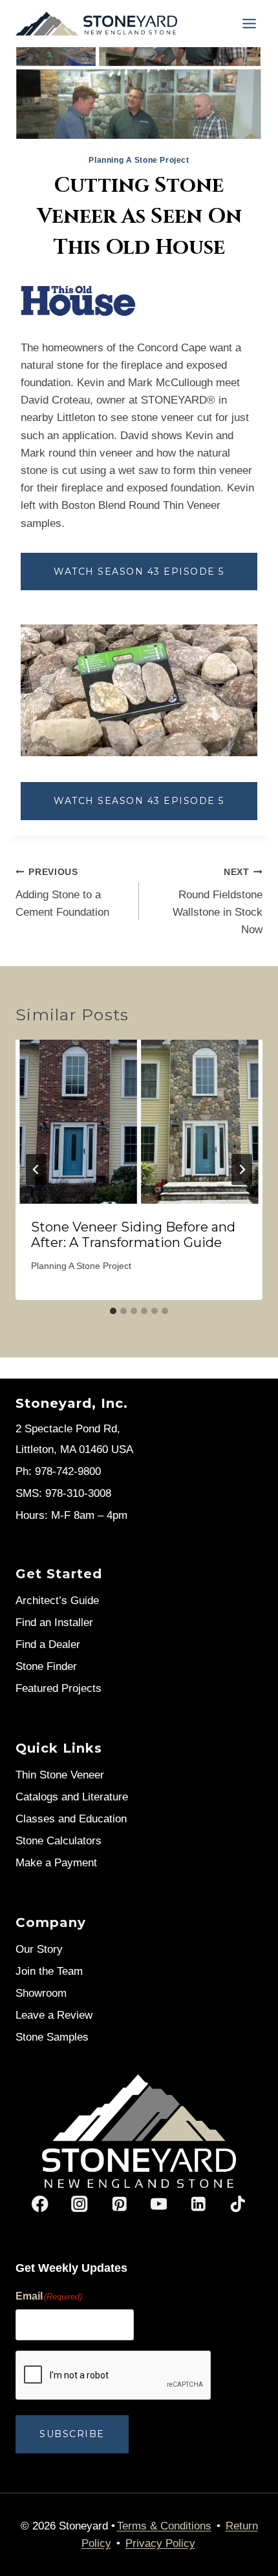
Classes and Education (71, 1819)
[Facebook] (40, 2204)
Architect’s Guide (57, 1601)
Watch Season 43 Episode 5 (139, 572)
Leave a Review (54, 2015)
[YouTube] (159, 2204)
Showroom (41, 1993)
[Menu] (249, 24)
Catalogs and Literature (72, 1797)
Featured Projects (59, 1688)
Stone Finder (46, 1666)
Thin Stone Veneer (60, 1775)
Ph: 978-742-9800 (58, 1471)
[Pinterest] (119, 2204)
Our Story (39, 1949)
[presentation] (139, 1122)
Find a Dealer (48, 1644)
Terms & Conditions (164, 2526)
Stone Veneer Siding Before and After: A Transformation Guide (133, 1235)
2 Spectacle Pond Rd (66, 1429)
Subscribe (72, 2434)
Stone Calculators (59, 1841)
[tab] (113, 1311)
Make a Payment (56, 1863)
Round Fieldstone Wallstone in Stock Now (218, 902)
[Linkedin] (198, 2204)
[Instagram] (80, 2204)
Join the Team (49, 1971)
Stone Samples (52, 2037)
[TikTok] (238, 2204)
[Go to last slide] (36, 1170)
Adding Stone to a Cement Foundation (62, 893)
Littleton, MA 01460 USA (74, 1449)
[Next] (242, 1170)
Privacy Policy (160, 2543)
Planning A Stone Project (139, 160)
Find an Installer (54, 1623)
